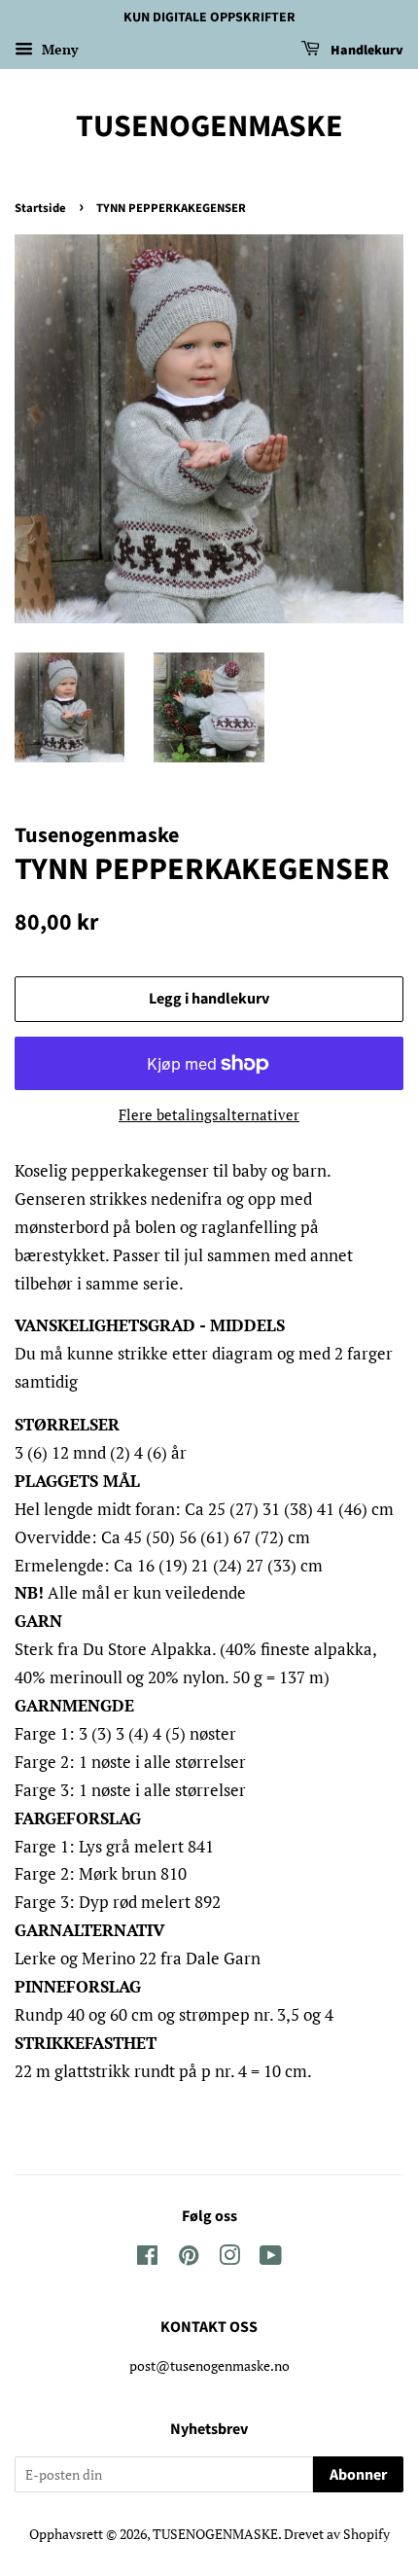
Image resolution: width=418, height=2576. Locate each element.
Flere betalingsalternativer (209, 1114)
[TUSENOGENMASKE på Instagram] (229, 2258)
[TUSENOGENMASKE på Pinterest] (189, 2258)
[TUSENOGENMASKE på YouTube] (271, 2258)
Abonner (358, 2475)
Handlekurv (366, 51)
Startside (40, 208)
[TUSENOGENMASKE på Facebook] (147, 2258)
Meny (58, 49)
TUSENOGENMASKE (209, 126)
